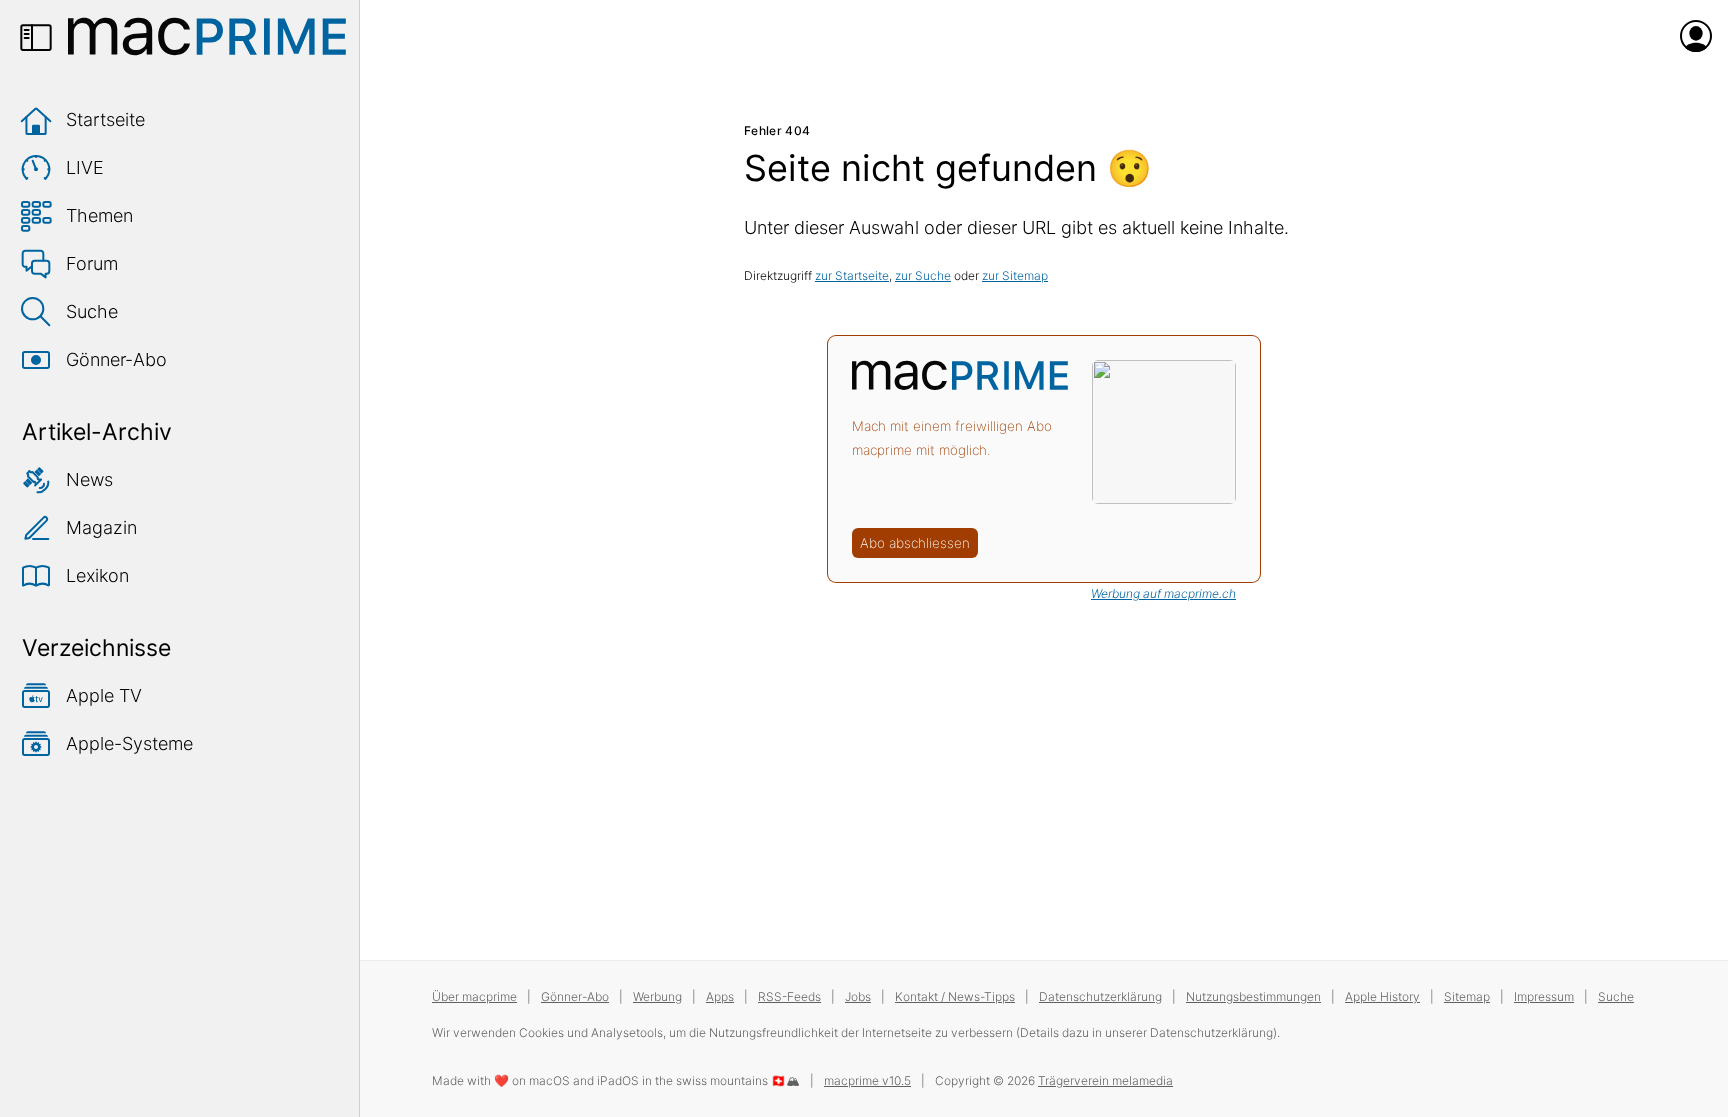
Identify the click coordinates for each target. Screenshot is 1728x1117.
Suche (92, 311)
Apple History (1382, 996)
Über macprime (474, 996)
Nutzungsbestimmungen (1253, 996)
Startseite (105, 119)
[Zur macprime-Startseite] (207, 36)
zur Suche (923, 275)
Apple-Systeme (129, 743)
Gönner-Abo (116, 359)
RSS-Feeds (789, 996)
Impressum (1544, 996)
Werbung (657, 996)
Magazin (101, 527)
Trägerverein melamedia (1105, 1080)
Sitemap (1467, 996)
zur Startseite (852, 275)
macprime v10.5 (867, 1080)
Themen (99, 215)
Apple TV (104, 695)
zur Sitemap (1015, 275)
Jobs (858, 996)
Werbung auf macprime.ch (1163, 593)
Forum (92, 263)
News (89, 479)
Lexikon (97, 575)
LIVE (85, 167)
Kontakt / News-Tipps (955, 996)
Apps (720, 996)
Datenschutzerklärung (1100, 996)
